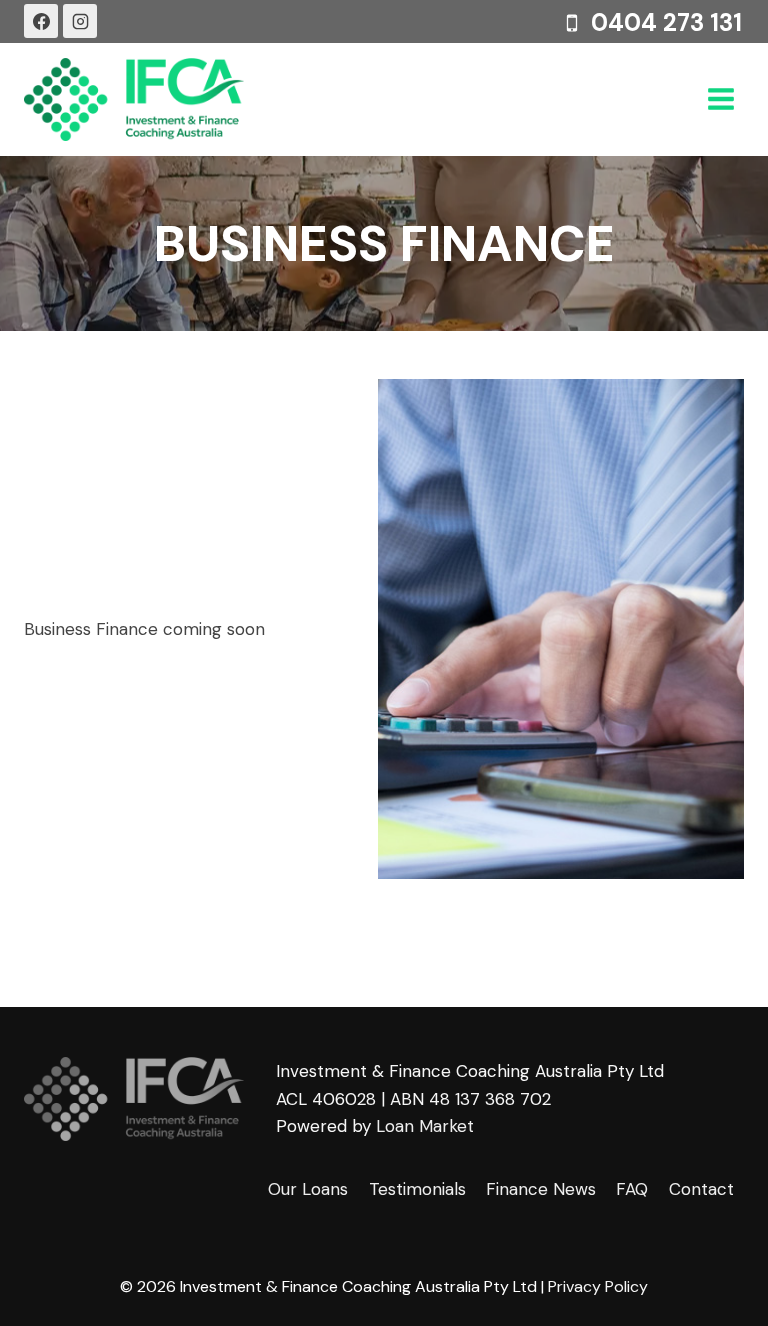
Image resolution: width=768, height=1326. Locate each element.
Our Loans (308, 1189)
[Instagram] (80, 21)
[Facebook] (41, 21)
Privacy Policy (598, 1286)
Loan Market (425, 1126)
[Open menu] (720, 99)
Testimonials (417, 1189)
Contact (701, 1189)
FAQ (632, 1189)
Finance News (541, 1189)
